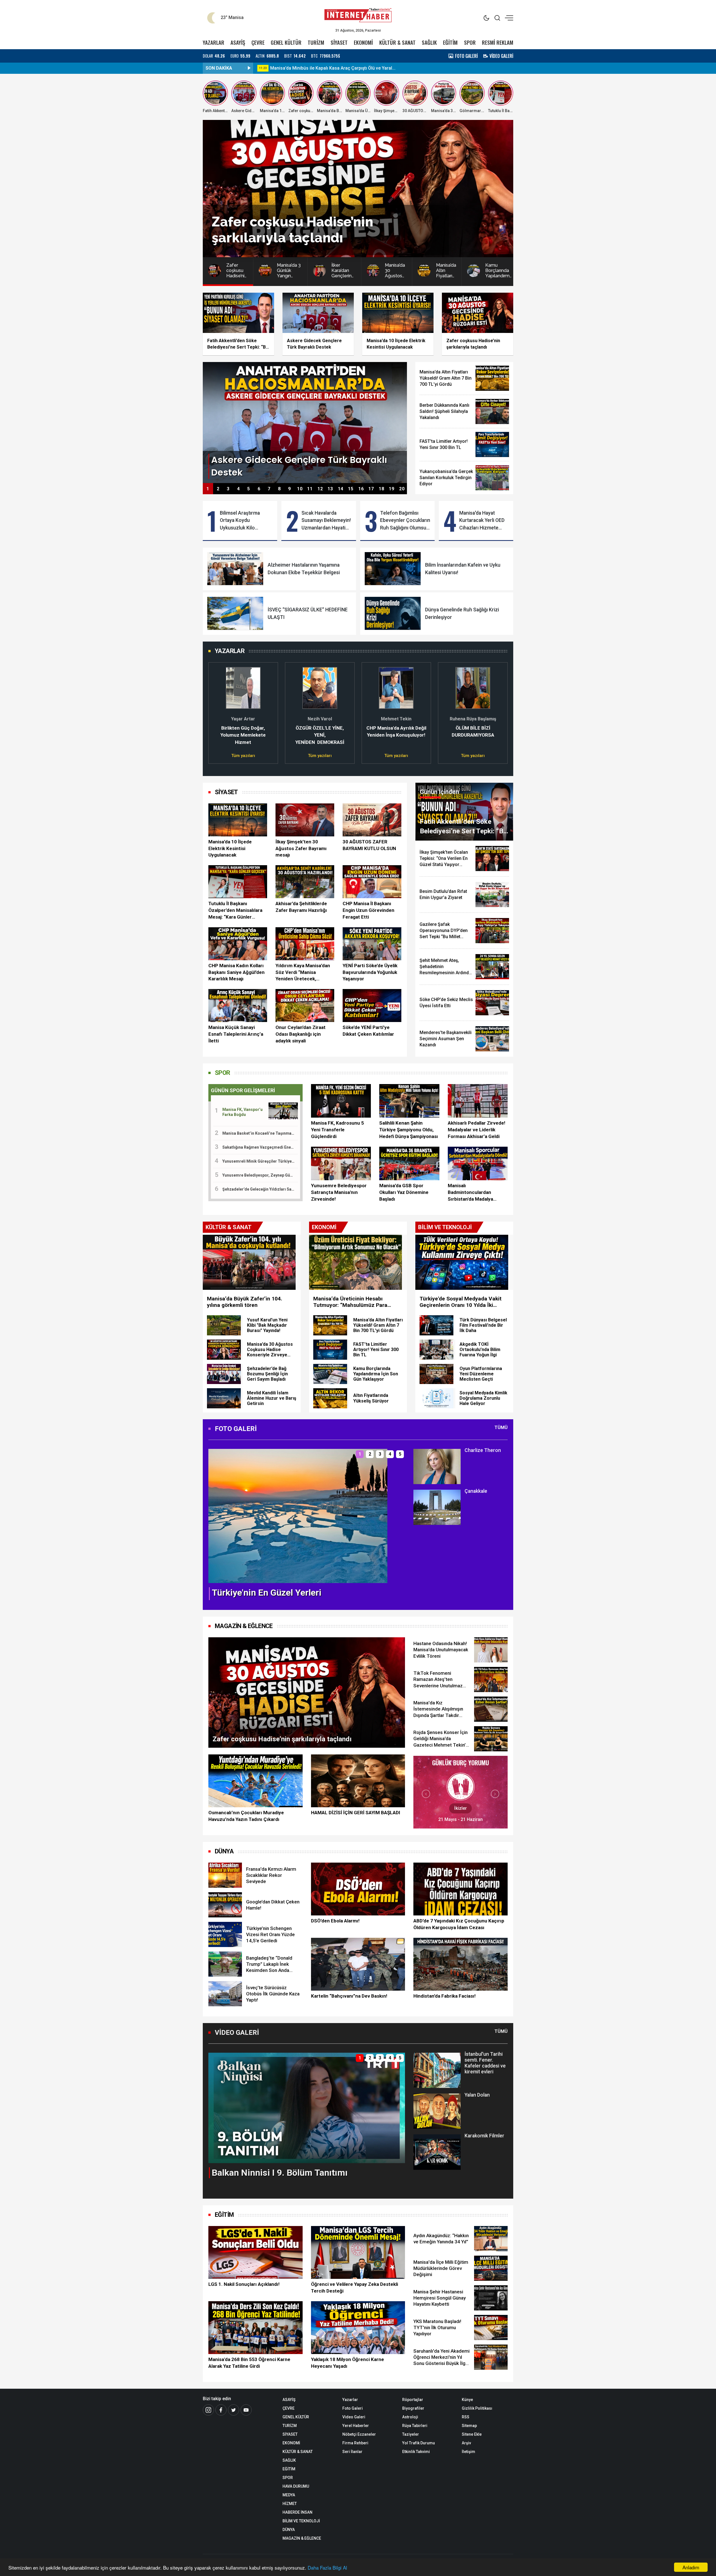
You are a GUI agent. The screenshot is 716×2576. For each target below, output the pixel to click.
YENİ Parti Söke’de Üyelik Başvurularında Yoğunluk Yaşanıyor (370, 972)
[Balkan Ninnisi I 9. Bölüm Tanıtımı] (307, 2108)
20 (402, 489)
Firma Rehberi (355, 2443)
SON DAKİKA (219, 68)
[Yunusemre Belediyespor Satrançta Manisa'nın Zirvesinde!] (341, 1164)
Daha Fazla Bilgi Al (327, 2567)
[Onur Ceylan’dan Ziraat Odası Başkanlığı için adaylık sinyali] (305, 1006)
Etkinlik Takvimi (416, 2452)
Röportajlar (413, 2400)
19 (392, 489)
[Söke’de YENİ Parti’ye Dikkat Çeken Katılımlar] (372, 1006)
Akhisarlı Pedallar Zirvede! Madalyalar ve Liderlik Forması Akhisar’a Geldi (477, 1130)
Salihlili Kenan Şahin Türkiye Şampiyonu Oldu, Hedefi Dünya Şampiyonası (409, 1130)
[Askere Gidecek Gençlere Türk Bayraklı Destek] (305, 422)
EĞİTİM (450, 42)
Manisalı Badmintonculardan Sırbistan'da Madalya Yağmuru (470, 1193)
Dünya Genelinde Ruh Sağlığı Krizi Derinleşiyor (462, 613)
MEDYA (289, 2495)
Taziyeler (411, 2434)
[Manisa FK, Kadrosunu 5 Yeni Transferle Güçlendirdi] (341, 1101)
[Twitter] (234, 2410)
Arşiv (466, 2443)
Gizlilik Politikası (477, 2408)
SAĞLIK (429, 42)
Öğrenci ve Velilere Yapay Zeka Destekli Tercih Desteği (355, 2288)
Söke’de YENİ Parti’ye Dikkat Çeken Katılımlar (368, 1031)
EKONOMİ (363, 42)
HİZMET (290, 2504)
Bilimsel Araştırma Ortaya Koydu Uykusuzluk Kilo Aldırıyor (240, 521)
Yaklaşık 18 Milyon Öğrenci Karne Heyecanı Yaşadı (348, 2363)
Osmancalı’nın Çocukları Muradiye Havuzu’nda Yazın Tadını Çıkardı (246, 1816)
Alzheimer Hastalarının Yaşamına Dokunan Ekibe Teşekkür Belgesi (304, 569)
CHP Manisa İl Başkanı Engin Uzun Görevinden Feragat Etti (368, 910)
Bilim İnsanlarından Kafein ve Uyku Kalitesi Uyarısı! (463, 569)
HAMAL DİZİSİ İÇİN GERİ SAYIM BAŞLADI (356, 1813)
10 (300, 489)
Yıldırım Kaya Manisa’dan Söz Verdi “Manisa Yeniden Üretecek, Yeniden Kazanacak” (303, 973)
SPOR (470, 42)
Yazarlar (350, 2400)
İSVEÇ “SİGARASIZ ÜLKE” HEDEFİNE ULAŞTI (308, 613)
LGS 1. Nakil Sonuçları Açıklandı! (244, 2284)
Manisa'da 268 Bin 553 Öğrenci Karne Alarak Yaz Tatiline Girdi (249, 2363)
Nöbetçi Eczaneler (359, 2434)
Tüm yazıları (243, 756)
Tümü (501, 1427)
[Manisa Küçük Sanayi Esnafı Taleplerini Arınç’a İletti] (238, 1006)
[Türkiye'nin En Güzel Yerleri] (298, 1516)
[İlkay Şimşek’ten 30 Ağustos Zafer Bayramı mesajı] (305, 820)
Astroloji (410, 2417)
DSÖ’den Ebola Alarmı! (335, 1921)
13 (330, 489)
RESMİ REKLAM (498, 42)
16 (361, 489)
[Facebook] (221, 2410)
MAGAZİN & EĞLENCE (244, 1626)
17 (371, 489)
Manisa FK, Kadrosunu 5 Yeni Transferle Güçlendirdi (337, 1130)
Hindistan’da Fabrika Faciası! (445, 1996)
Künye (467, 2400)
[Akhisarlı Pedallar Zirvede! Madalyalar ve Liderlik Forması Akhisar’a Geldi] (478, 1101)
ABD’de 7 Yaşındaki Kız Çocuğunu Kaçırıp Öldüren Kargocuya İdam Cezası (459, 1924)
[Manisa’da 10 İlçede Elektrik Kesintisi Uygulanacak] (238, 820)
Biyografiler (413, 2408)
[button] (216, 710)
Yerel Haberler (356, 2426)
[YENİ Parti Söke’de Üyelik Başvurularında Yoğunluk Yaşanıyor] (372, 944)
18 (381, 489)
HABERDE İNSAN (297, 2512)
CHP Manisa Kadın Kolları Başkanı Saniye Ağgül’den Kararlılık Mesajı (236, 972)
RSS (466, 2417)
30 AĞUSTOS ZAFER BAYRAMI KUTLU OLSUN (369, 845)
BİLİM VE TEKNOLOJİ (301, 2521)
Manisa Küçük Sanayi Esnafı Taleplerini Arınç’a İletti (236, 1034)
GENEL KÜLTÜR (286, 42)
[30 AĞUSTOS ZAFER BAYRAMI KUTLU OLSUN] (372, 820)
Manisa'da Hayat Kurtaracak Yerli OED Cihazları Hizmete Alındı (482, 521)
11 (310, 489)
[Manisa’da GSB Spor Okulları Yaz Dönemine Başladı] (409, 1164)
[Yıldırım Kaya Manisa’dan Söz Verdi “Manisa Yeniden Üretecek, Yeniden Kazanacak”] (305, 944)
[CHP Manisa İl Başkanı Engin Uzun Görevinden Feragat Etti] (372, 882)
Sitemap (469, 2426)
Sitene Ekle (472, 2434)
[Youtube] (246, 2410)
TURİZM (316, 42)
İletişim (468, 2452)
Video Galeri (354, 2417)
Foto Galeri (353, 2408)
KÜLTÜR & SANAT (397, 42)
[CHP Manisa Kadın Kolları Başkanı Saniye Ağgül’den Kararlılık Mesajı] (238, 944)
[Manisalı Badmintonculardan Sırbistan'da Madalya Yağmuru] (478, 1164)
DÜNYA (224, 1851)
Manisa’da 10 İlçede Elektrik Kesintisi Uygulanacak (230, 848)
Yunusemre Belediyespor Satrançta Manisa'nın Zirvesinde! (339, 1192)
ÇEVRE (258, 42)
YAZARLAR (214, 42)
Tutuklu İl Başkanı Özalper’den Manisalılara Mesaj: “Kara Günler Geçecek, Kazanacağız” (235, 910)
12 (320, 489)
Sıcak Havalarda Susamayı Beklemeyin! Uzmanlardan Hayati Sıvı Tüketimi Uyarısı (326, 521)
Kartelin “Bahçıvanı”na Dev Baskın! (349, 1996)
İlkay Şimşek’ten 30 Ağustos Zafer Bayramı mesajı (301, 848)
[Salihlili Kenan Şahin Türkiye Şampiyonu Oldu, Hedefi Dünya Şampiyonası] (409, 1101)
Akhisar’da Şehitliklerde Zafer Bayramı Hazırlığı (301, 907)
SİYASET (339, 42)
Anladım (691, 2567)
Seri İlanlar (352, 2452)
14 (341, 489)
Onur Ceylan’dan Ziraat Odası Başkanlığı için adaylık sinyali (301, 1034)
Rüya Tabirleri (415, 2426)
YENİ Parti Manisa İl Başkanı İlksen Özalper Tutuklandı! (326, 68)
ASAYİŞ (238, 42)
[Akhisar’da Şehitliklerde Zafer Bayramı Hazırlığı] (305, 882)
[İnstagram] (208, 2410)
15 (351, 489)
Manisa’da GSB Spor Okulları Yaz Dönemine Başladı (404, 1192)
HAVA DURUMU (296, 2486)
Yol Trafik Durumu (419, 2443)
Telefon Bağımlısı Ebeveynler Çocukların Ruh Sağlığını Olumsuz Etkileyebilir (405, 521)
